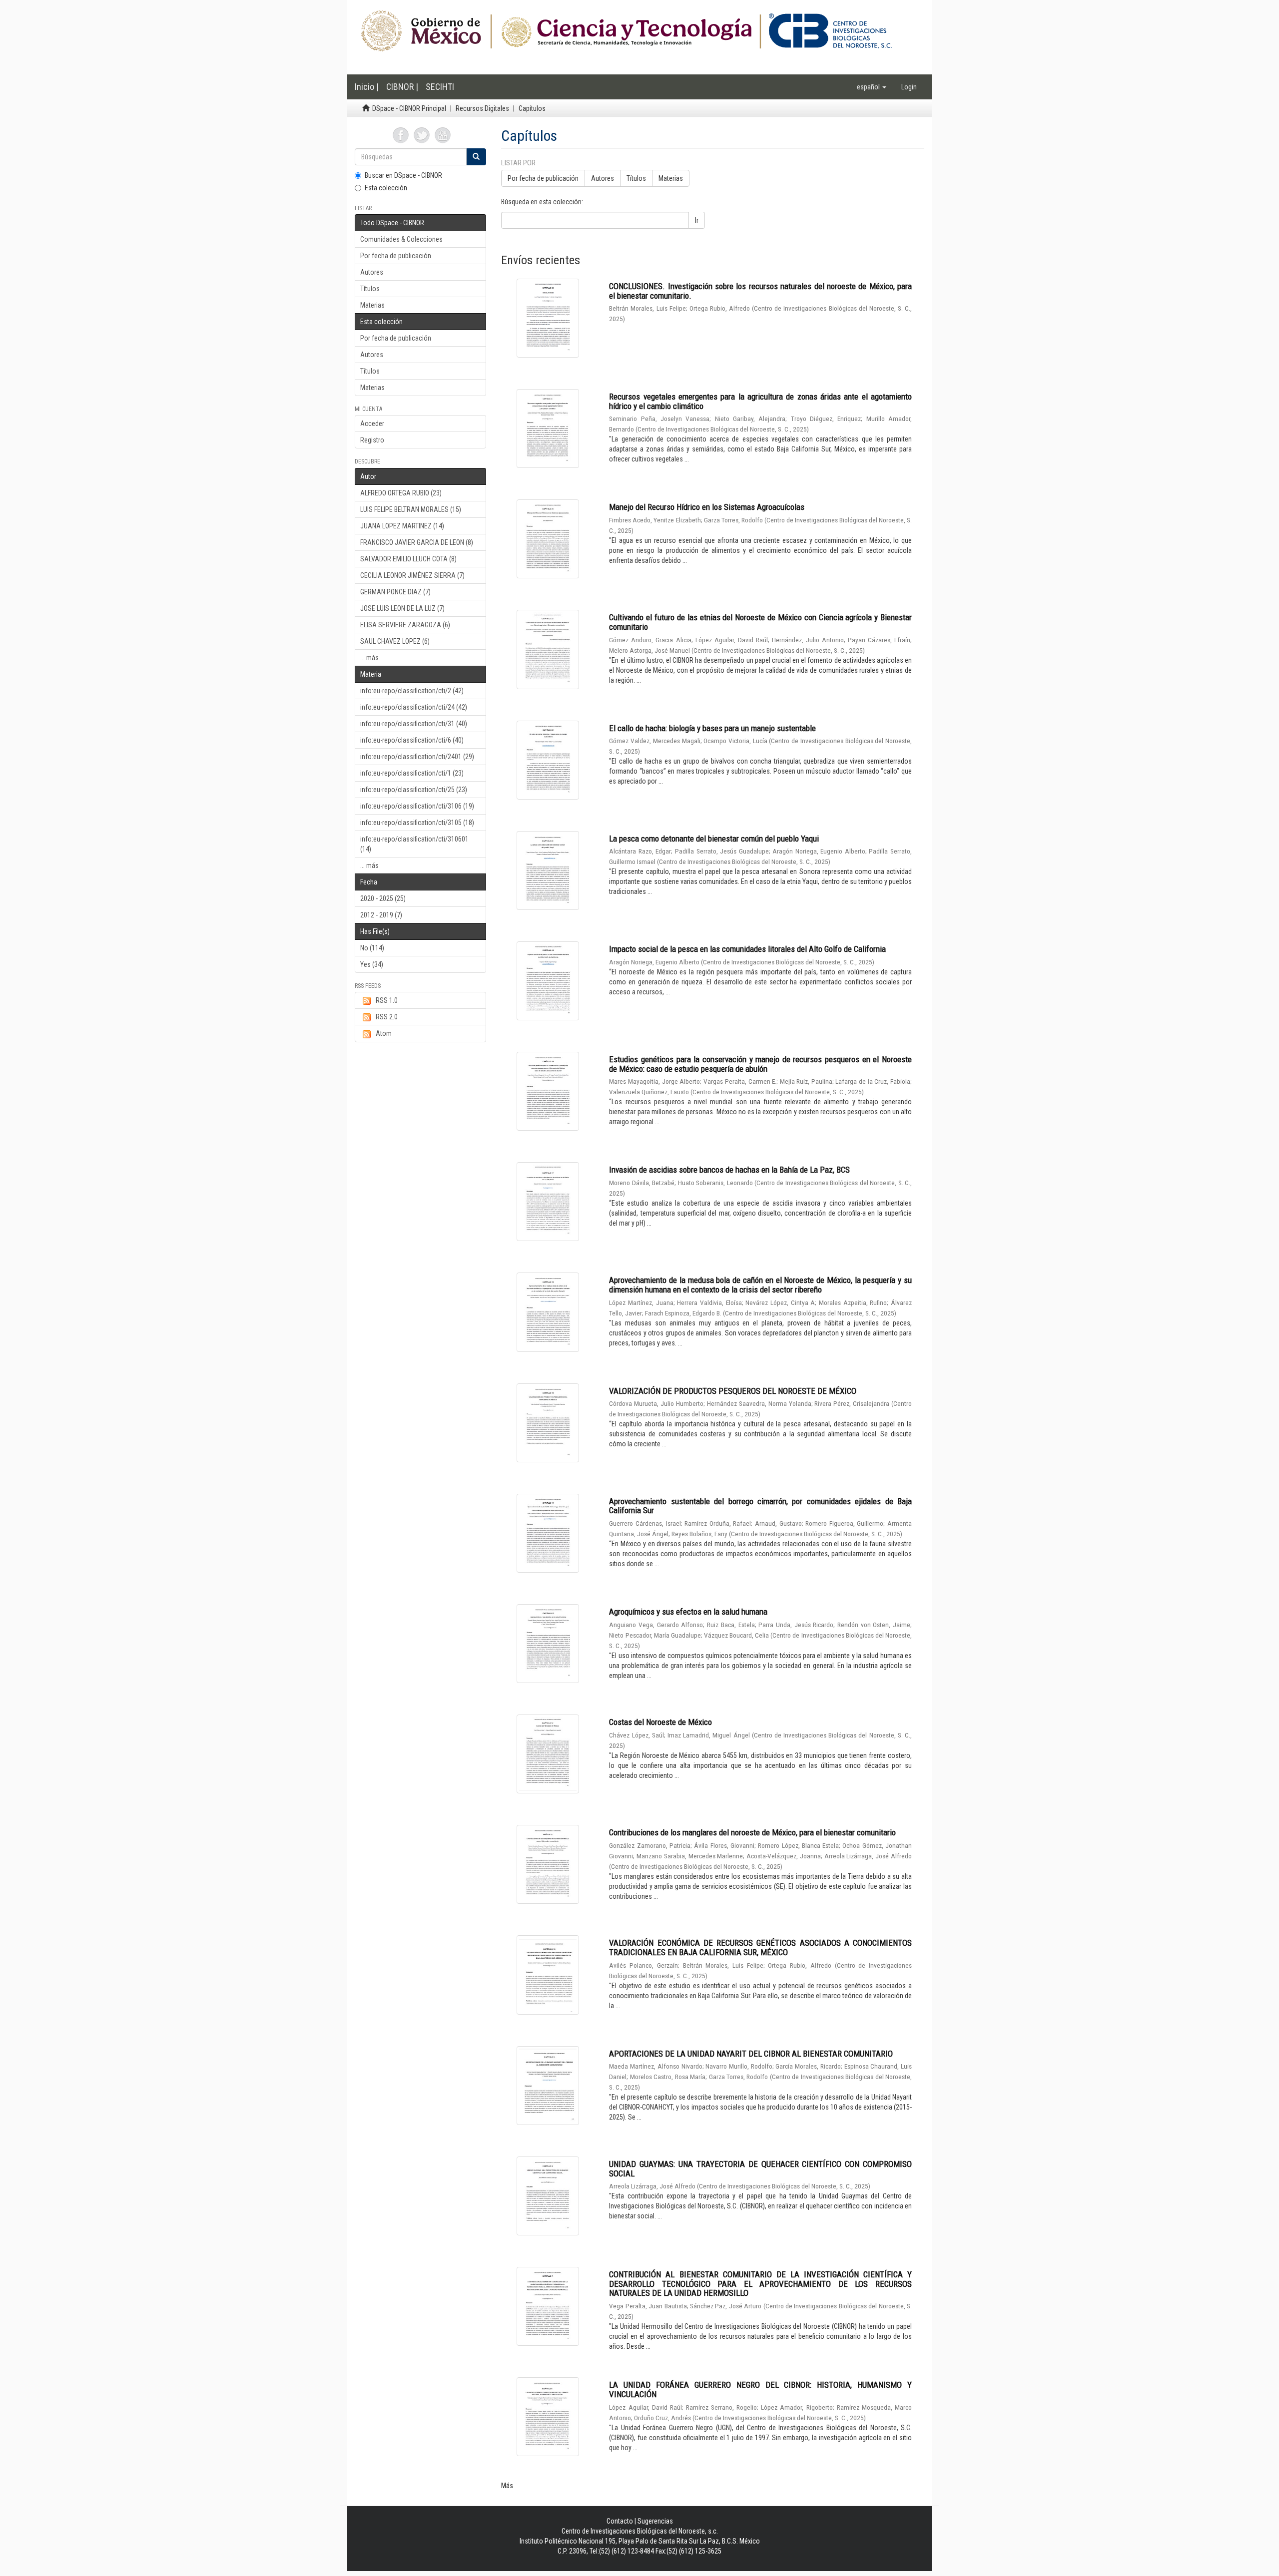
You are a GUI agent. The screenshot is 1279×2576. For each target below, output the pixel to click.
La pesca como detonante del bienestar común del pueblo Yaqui (714, 839)
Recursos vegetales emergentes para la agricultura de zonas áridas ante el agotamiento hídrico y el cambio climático (760, 401)
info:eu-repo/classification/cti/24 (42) (414, 707)
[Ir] (476, 157)
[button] (872, 87)
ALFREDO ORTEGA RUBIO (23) (401, 493)
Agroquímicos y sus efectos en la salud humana (688, 1612)
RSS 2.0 (387, 1017)
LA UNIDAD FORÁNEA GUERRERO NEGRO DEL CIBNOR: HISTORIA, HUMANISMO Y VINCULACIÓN (760, 2389)
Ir (697, 220)
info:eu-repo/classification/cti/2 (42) (412, 691)
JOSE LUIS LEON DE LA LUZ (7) (402, 608)
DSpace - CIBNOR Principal (409, 108)
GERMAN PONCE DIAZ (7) (395, 592)
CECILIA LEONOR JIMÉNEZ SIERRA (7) (412, 575)
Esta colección (386, 188)
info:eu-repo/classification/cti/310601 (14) (414, 844)
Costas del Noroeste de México (660, 1722)
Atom (384, 1033)
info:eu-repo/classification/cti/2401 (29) (417, 757)
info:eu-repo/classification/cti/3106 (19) (417, 806)
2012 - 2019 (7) (381, 915)
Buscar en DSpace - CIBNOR (403, 175)
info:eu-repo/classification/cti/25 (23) (414, 790)
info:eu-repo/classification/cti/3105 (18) (417, 823)
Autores (372, 272)
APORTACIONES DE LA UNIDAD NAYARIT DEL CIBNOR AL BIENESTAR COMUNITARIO (751, 2054)
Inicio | (367, 87)
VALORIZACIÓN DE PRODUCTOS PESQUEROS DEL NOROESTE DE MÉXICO (733, 1391)
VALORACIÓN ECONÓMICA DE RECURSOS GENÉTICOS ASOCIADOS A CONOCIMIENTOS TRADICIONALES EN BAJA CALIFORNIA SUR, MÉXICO (760, 1947)
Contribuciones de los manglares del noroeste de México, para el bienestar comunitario (752, 1832)
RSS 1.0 (387, 1000)
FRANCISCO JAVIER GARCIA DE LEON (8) (417, 542)
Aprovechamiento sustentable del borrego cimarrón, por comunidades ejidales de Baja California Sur (760, 1506)
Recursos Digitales (482, 108)
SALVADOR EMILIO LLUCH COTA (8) (408, 559)
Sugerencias (655, 2521)
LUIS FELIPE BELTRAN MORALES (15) (411, 509)
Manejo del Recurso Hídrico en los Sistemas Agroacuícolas (707, 507)
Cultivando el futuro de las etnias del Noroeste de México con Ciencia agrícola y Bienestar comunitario (760, 622)
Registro (372, 440)
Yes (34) (372, 964)
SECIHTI (440, 87)
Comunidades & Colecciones (401, 239)
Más (507, 2486)
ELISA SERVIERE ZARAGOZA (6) (405, 625)
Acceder (372, 424)
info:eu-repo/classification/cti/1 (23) (412, 773)
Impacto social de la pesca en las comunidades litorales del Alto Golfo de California (747, 949)
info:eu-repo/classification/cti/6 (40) (412, 740)
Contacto (620, 2521)
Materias (372, 305)
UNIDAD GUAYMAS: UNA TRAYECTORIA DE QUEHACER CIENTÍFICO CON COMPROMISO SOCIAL (760, 2169)
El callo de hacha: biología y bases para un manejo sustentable (712, 728)
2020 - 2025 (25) (383, 898)
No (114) (372, 948)
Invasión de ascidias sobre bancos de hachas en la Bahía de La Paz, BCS (729, 1170)
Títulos (370, 289)
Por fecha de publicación (396, 256)
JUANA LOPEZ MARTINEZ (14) (402, 526)
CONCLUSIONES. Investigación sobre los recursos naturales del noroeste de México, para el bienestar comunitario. (760, 291)
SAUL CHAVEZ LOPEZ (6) (395, 641)
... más (369, 658)
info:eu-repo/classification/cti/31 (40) (414, 724)
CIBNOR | (402, 87)
